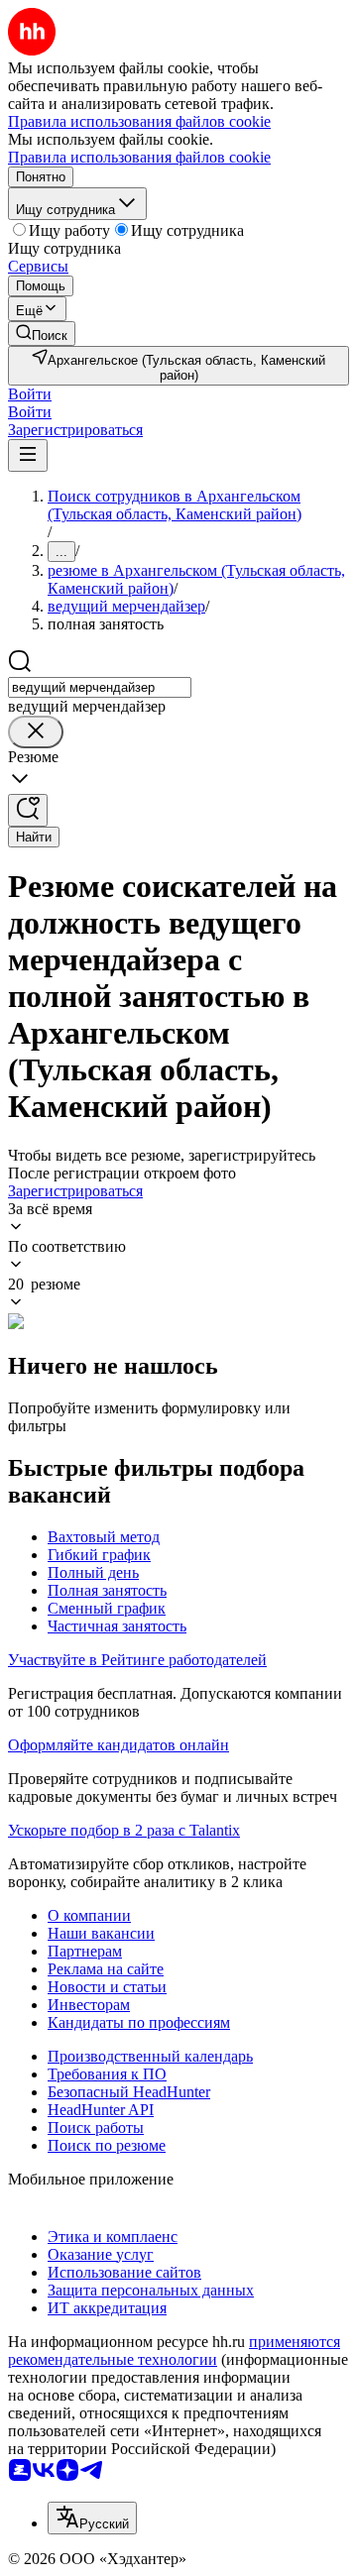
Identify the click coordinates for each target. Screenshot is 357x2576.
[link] (42, 334)
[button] (30, 394)
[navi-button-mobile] (28, 455)
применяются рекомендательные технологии (174, 2351)
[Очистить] (36, 732)
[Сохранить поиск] (28, 810)
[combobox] (100, 687)
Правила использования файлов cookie (139, 157)
